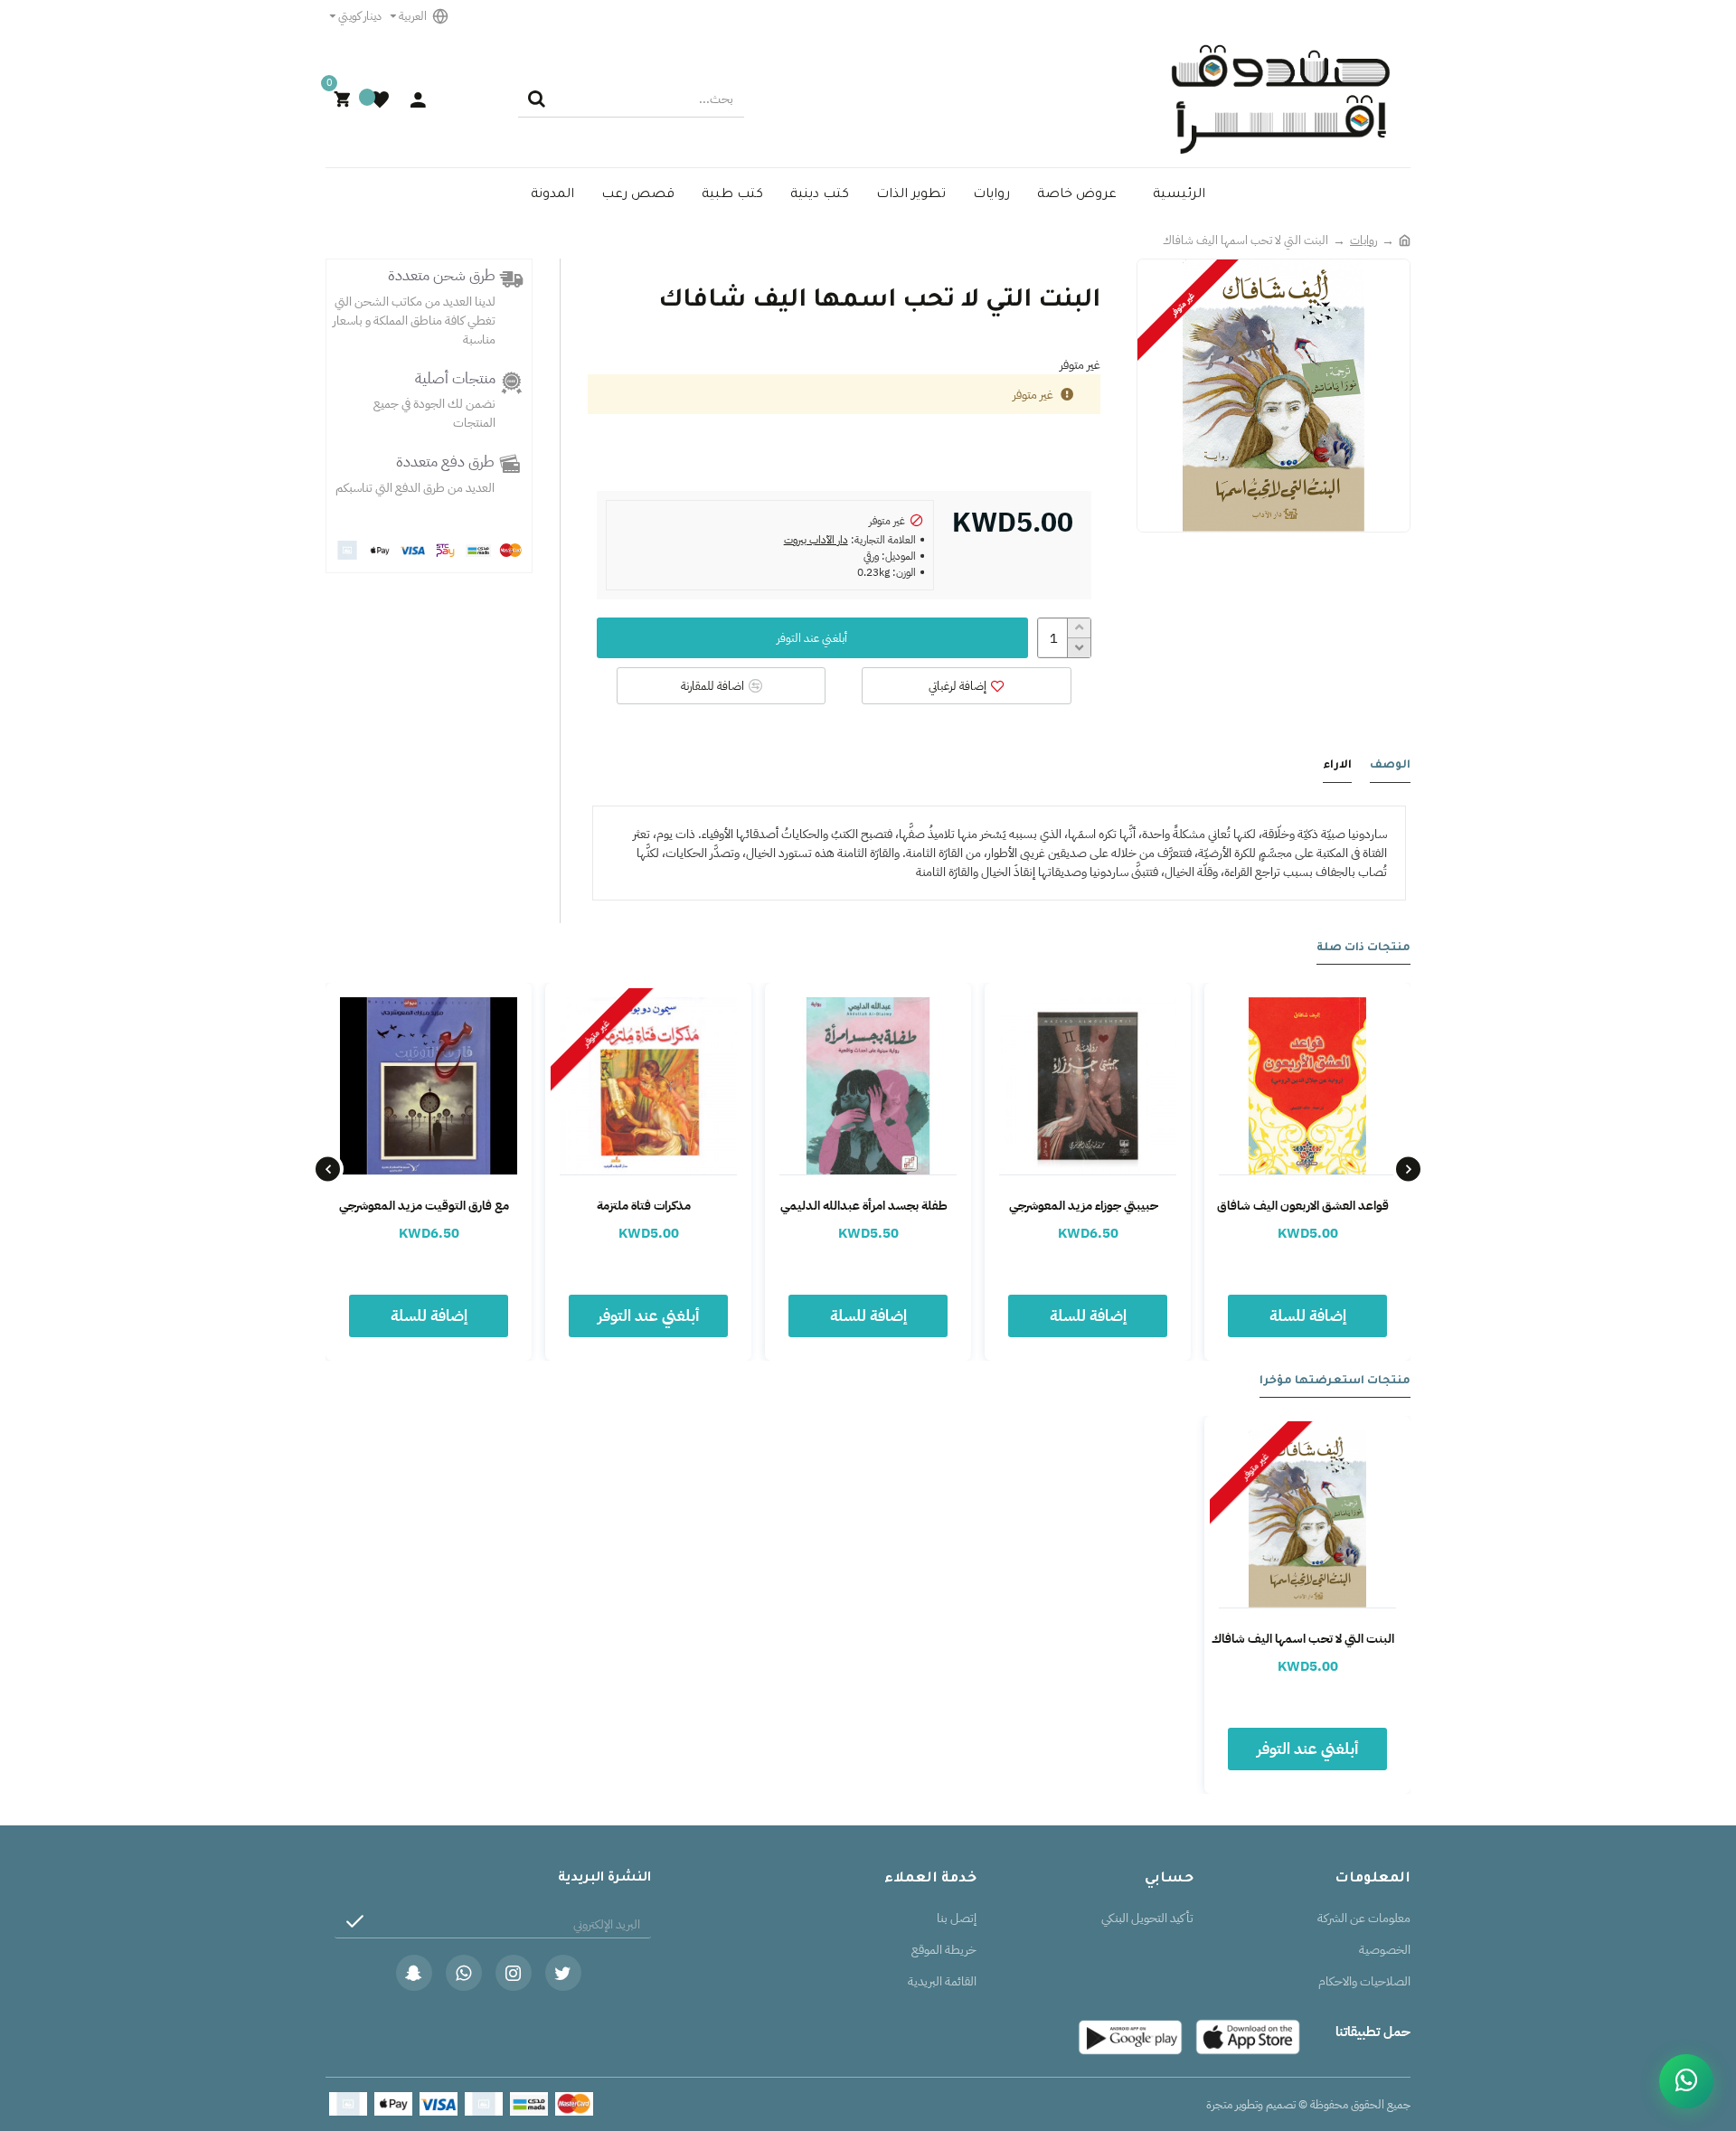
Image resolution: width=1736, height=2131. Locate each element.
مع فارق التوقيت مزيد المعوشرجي (424, 1206)
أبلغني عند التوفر (812, 638)
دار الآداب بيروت (816, 540)
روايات (1363, 240)
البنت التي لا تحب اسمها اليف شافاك (1303, 1639)
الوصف (1390, 766)
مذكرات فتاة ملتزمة (644, 1206)
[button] (1408, 1169)
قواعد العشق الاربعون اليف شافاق (1303, 1206)
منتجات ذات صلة (1363, 948)
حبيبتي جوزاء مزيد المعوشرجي (1084, 1206)
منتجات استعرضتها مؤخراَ (1335, 1381)
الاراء (1337, 766)
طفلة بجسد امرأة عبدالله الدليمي (864, 1206)
